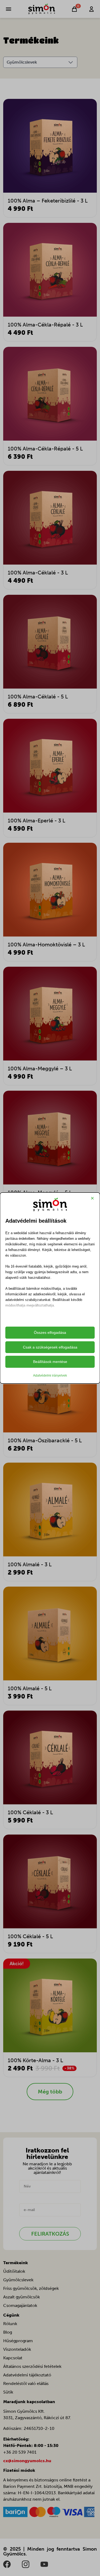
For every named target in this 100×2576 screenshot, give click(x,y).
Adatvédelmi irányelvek (50, 1376)
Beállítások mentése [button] (50, 1362)
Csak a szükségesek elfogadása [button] (50, 1347)
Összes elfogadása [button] (50, 1332)
